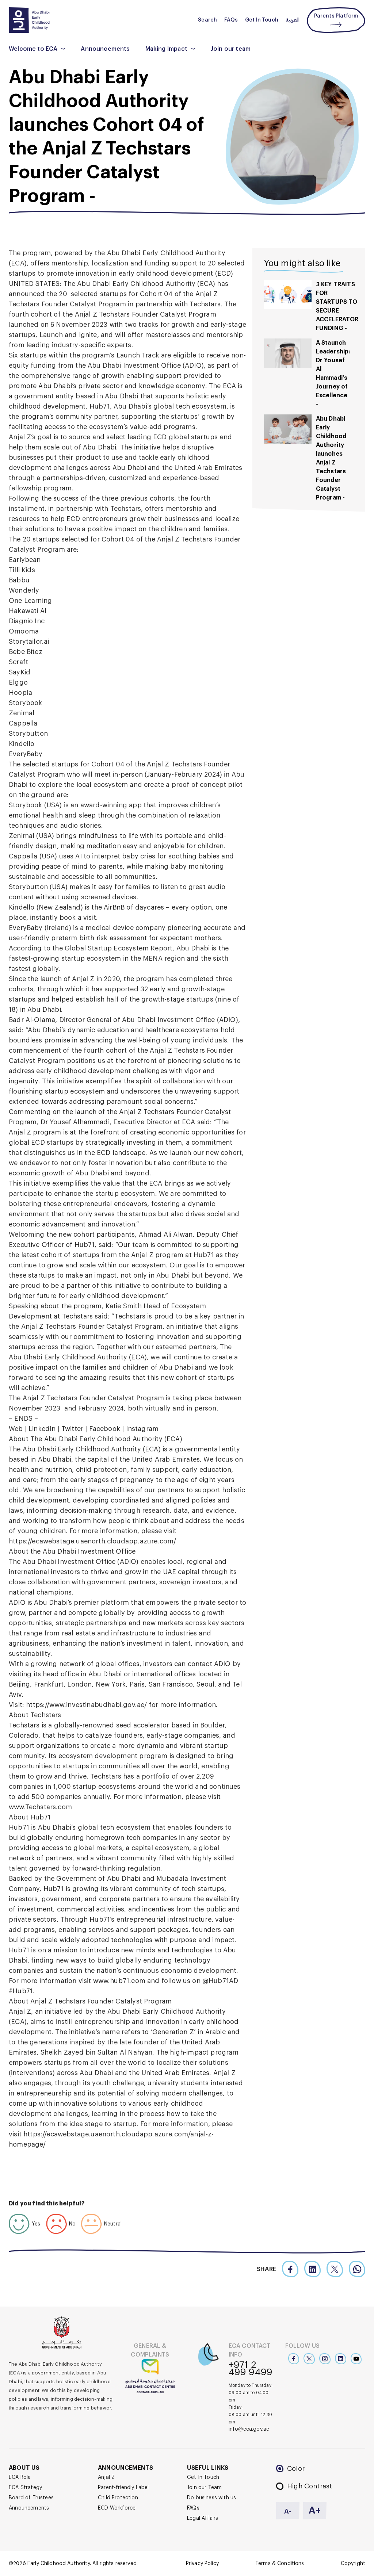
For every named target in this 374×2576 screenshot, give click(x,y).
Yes (36, 2224)
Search (207, 20)
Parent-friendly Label (123, 2488)
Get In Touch (262, 20)
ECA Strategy (25, 2488)
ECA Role (20, 2477)
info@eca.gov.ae (249, 2429)
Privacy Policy (202, 2564)
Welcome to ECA (33, 49)
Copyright (353, 2564)
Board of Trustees (31, 2498)
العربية (293, 20)
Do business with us (211, 2498)
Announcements (105, 49)
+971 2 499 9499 (251, 2369)
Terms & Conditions (280, 2564)
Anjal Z (106, 2477)
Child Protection (118, 2498)
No (72, 2224)
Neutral (113, 2224)
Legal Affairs (203, 2518)
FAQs (231, 20)
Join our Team (204, 2488)
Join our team (231, 49)
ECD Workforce (117, 2508)
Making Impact (166, 49)
